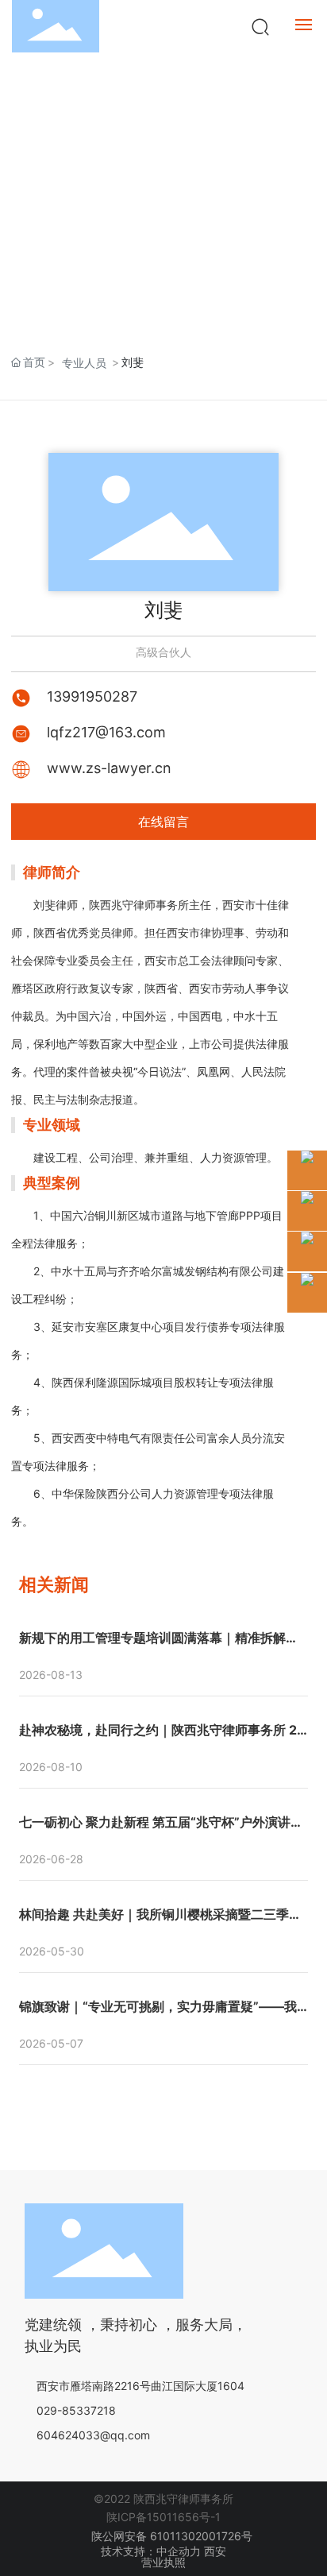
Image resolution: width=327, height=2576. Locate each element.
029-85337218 (76, 2410)
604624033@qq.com (93, 2435)
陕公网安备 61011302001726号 (170, 2536)
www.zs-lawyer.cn (109, 768)
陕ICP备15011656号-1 (163, 2517)
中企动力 (179, 2551)
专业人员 (84, 363)
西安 (215, 2551)
